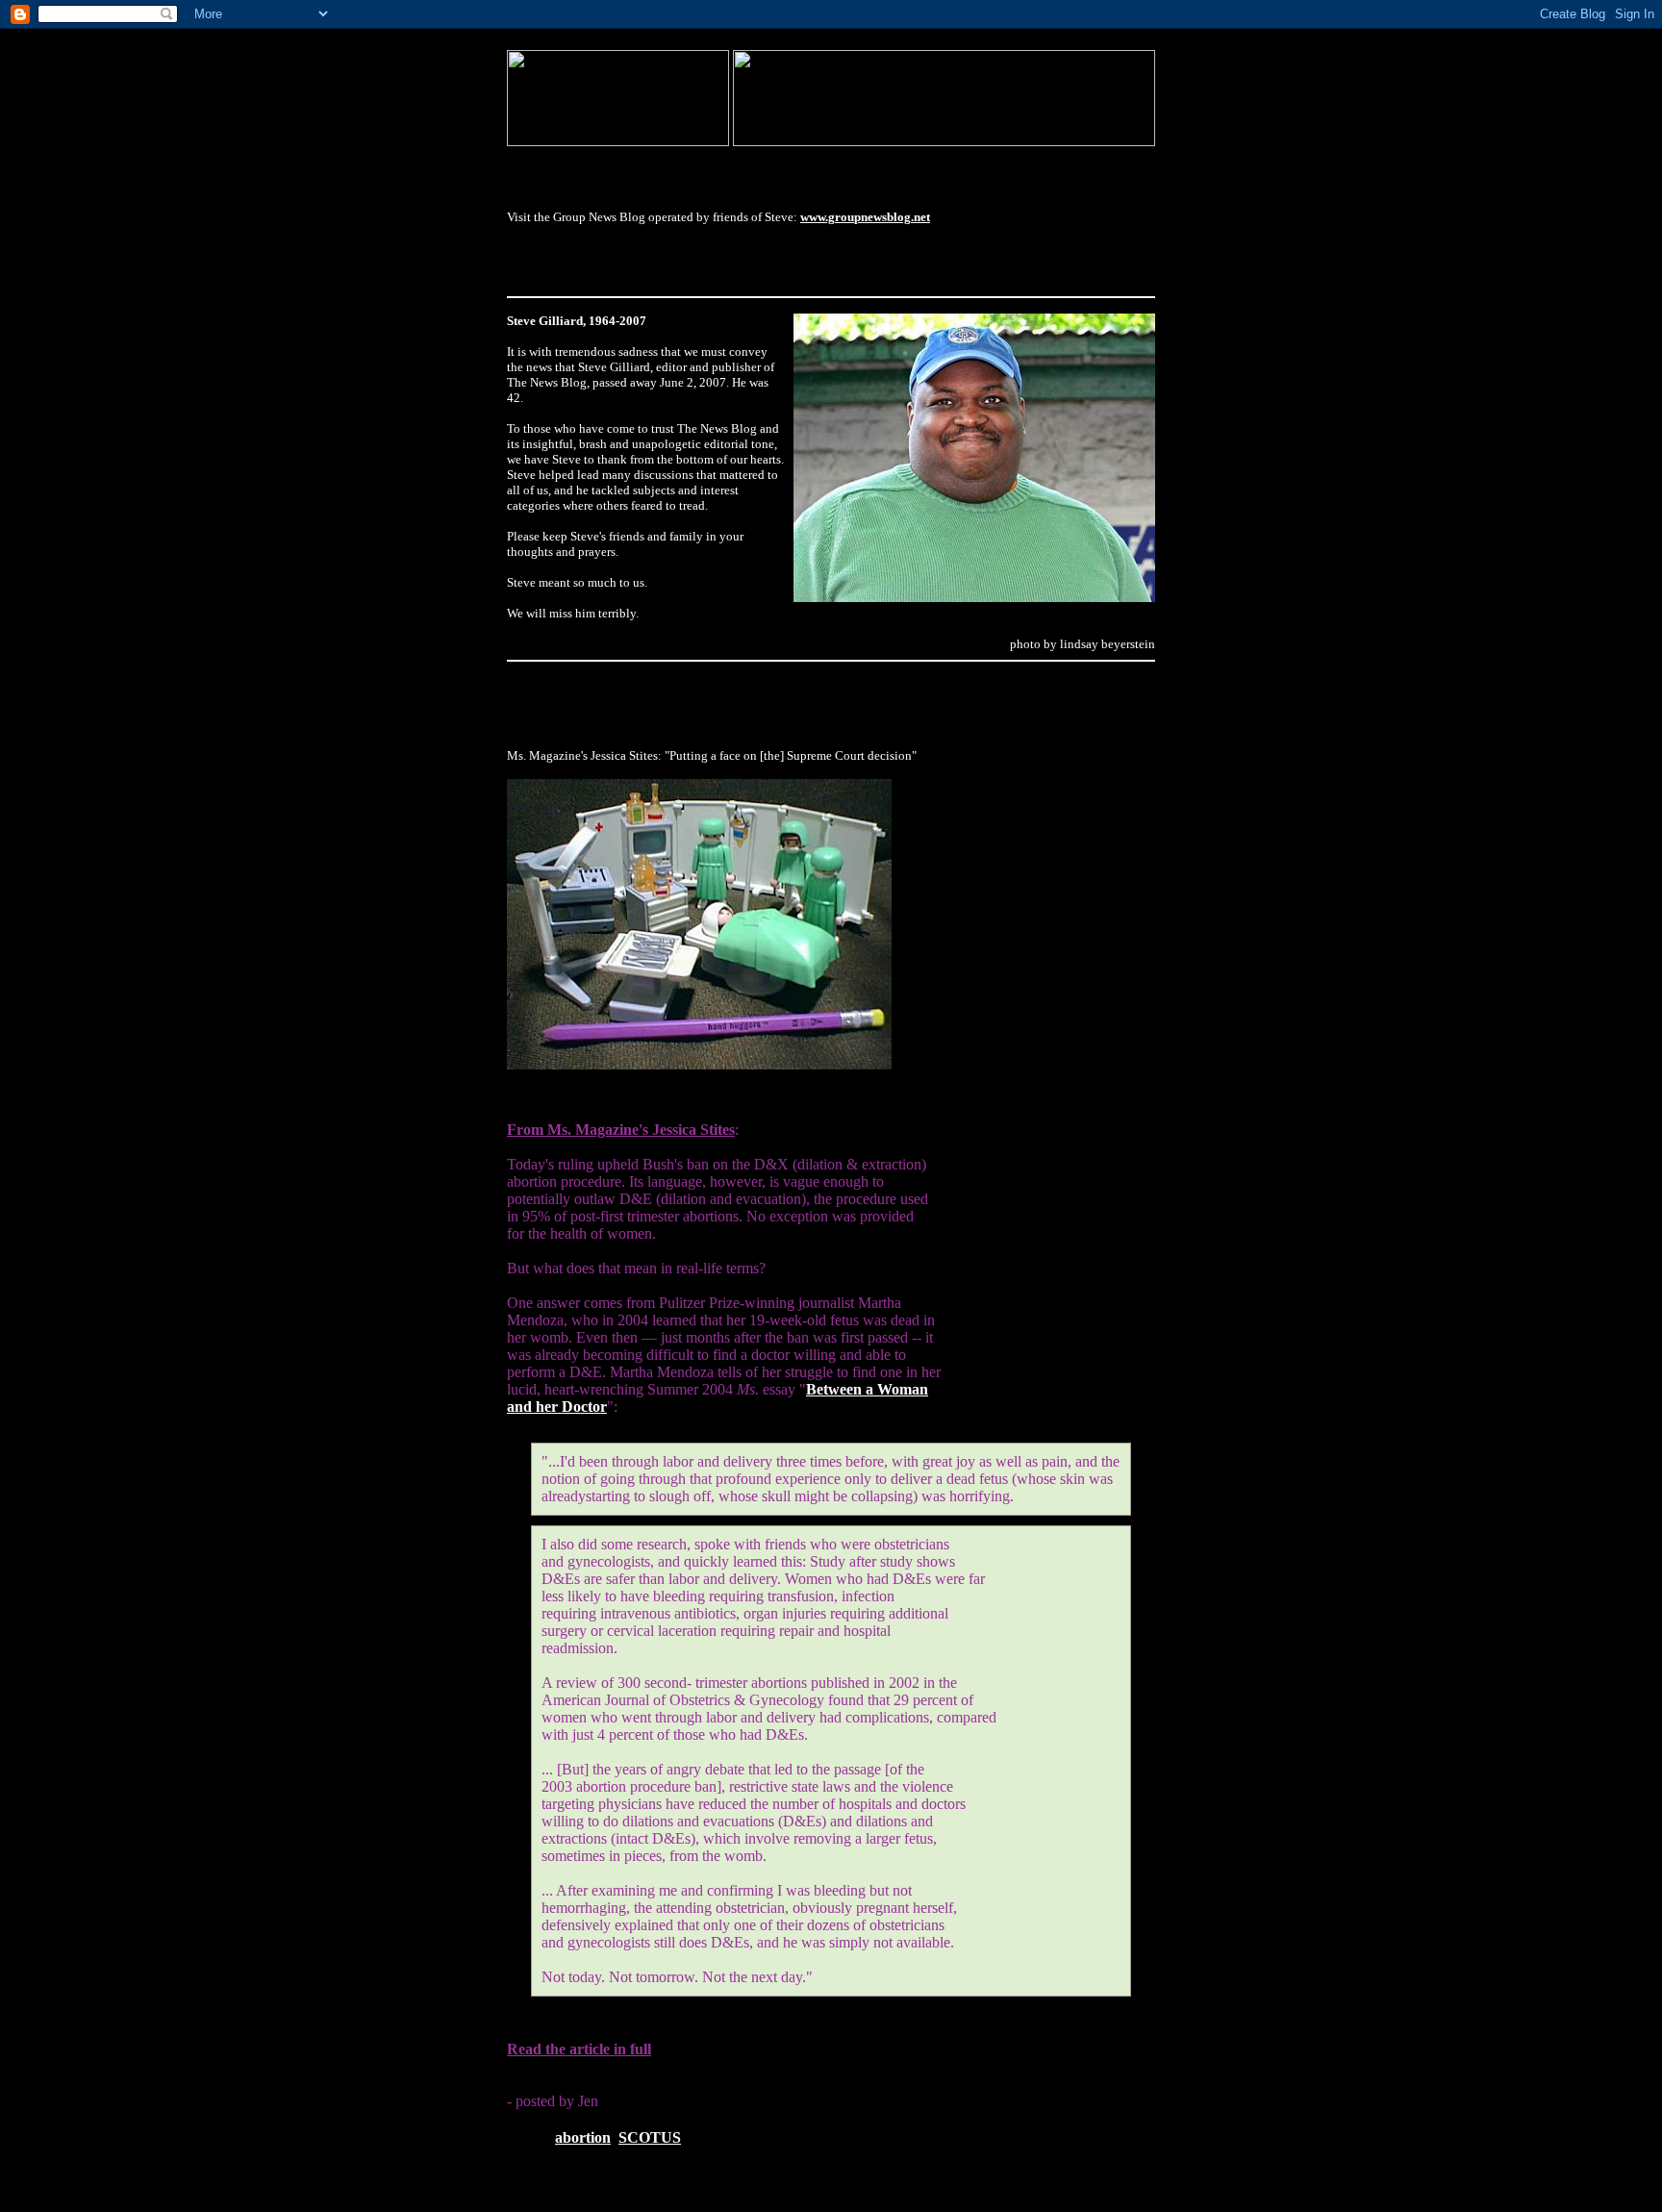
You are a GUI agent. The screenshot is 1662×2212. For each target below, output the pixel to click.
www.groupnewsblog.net (865, 217)
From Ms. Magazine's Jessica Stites (621, 1130)
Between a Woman (867, 1389)
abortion (583, 2137)
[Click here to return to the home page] (618, 141)
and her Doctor (557, 1407)
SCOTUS (650, 2137)
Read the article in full (579, 2049)
